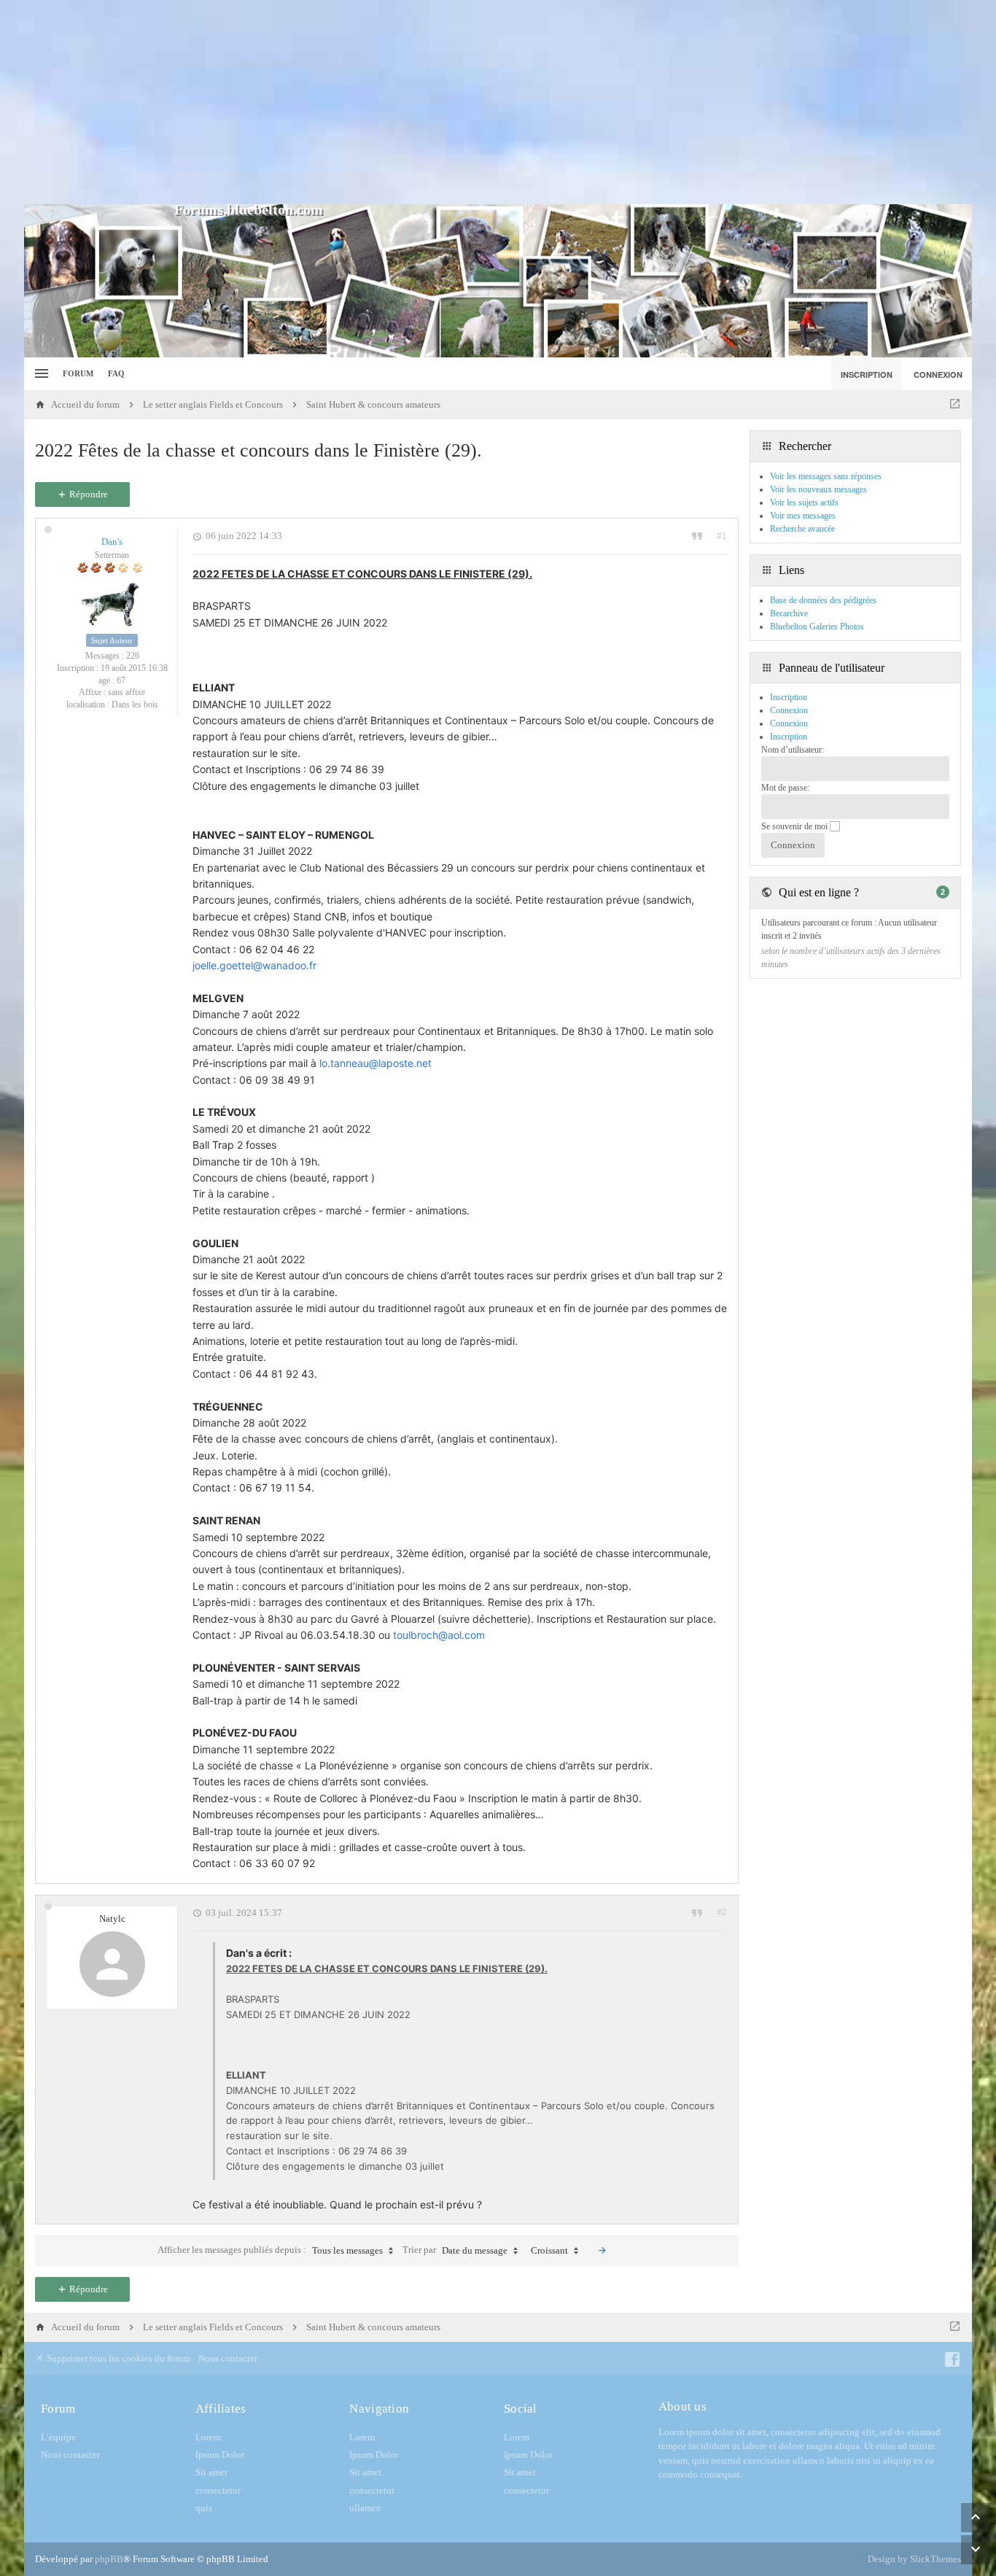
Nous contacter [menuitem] (228, 2358)
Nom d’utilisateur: (793, 750)
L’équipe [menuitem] (58, 2437)
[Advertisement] (498, 102)
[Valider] (602, 2251)
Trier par (455, 2250)
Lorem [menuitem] (208, 2437)
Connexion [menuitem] (938, 375)
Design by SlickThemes (914, 2559)
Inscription (789, 737)
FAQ (116, 373)
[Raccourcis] (40, 374)
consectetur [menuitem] (218, 2490)
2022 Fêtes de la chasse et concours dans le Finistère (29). (258, 450)
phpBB (109, 2559)
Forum (78, 373)
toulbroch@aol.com (439, 1635)
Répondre (87, 494)
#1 (722, 536)
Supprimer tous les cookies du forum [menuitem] (117, 2358)
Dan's (112, 542)
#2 (722, 1912)
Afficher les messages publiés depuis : (270, 2250)
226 (133, 656)
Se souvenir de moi (795, 826)
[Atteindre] (955, 405)
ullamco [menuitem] (365, 2508)
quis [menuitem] (204, 2508)
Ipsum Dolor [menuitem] (220, 2455)
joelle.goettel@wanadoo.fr (254, 965)
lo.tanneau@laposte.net (376, 1063)
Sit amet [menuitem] (211, 2472)
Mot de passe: (785, 788)
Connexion (789, 723)
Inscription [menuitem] (867, 375)
